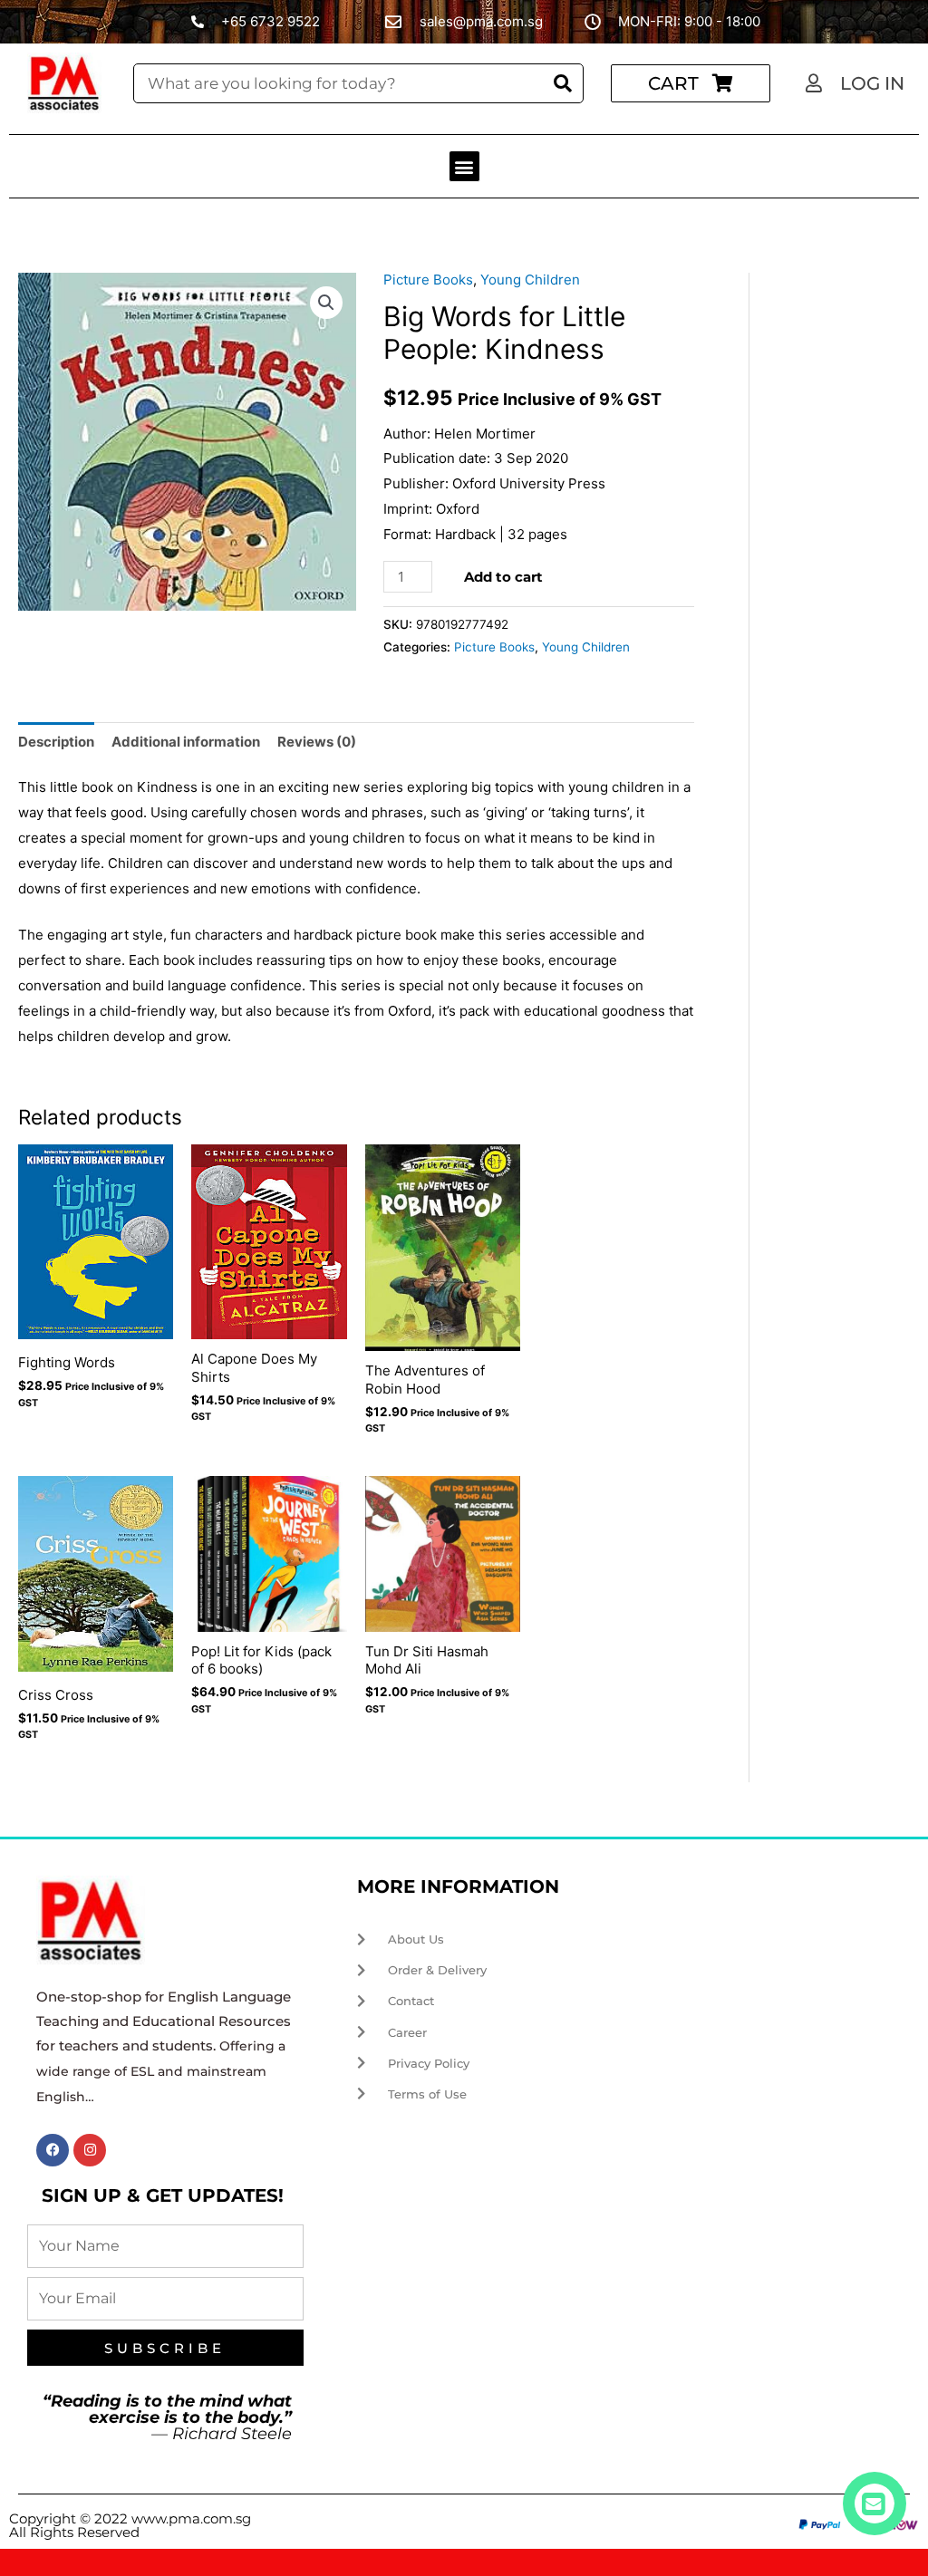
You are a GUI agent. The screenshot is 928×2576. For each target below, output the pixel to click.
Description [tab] (56, 742)
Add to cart (503, 577)
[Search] (563, 84)
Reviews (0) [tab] (317, 742)
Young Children (530, 280)
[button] (464, 166)
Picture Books (428, 280)
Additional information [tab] (186, 742)
